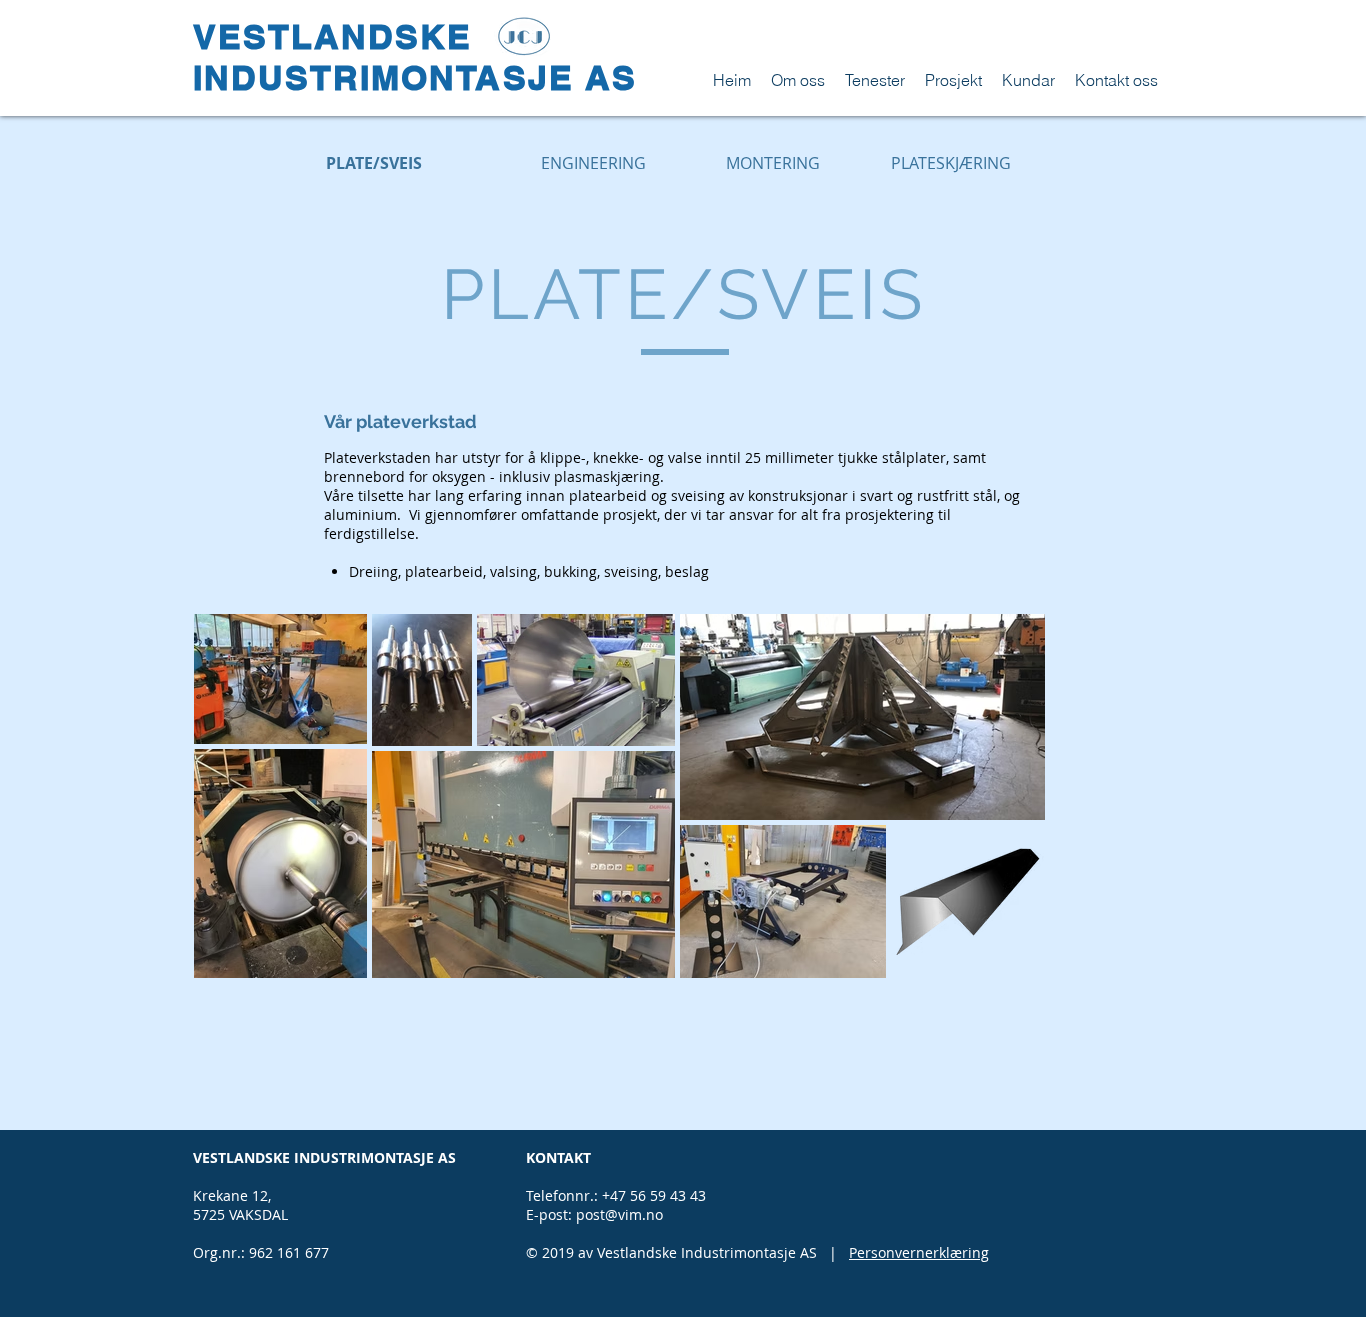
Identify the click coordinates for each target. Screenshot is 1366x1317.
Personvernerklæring (919, 1252)
